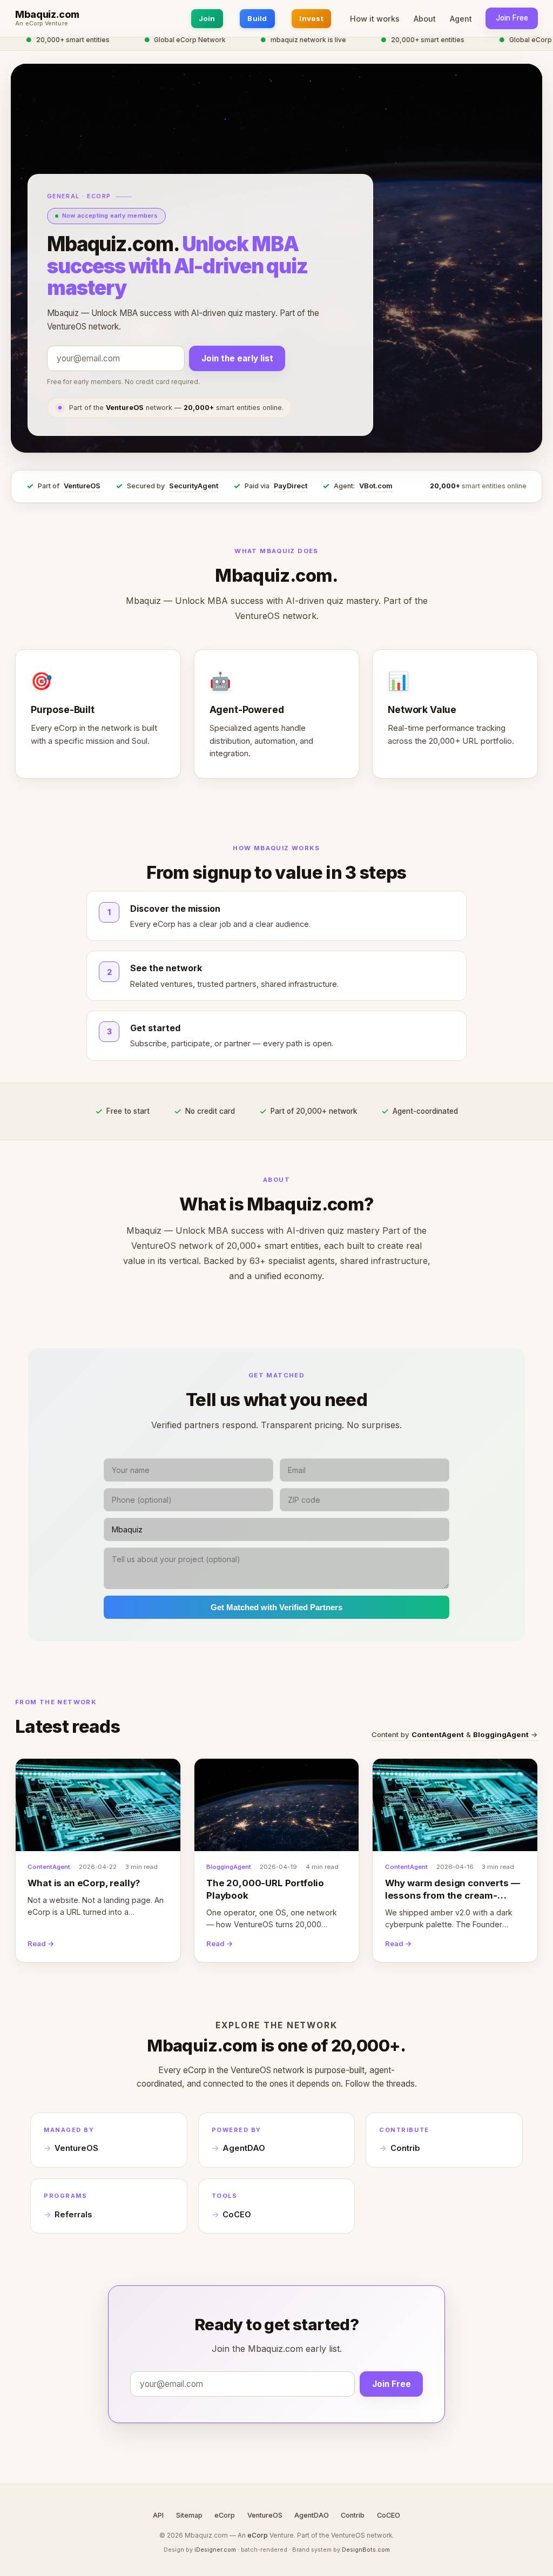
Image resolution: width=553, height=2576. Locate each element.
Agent (461, 19)
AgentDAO (244, 2148)
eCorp (225, 2515)
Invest (311, 18)
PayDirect (291, 486)
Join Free (512, 18)
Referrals (73, 2215)
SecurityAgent (194, 486)
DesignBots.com (366, 2550)
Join (207, 18)
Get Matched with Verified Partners (276, 1607)
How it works (375, 19)
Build (257, 18)
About (425, 19)
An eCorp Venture (42, 24)
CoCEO (237, 2215)
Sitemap (189, 2515)
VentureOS (82, 486)
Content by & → (455, 1734)
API (158, 2515)
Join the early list (237, 358)
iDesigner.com (215, 2550)
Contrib (405, 2148)
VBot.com (376, 486)
